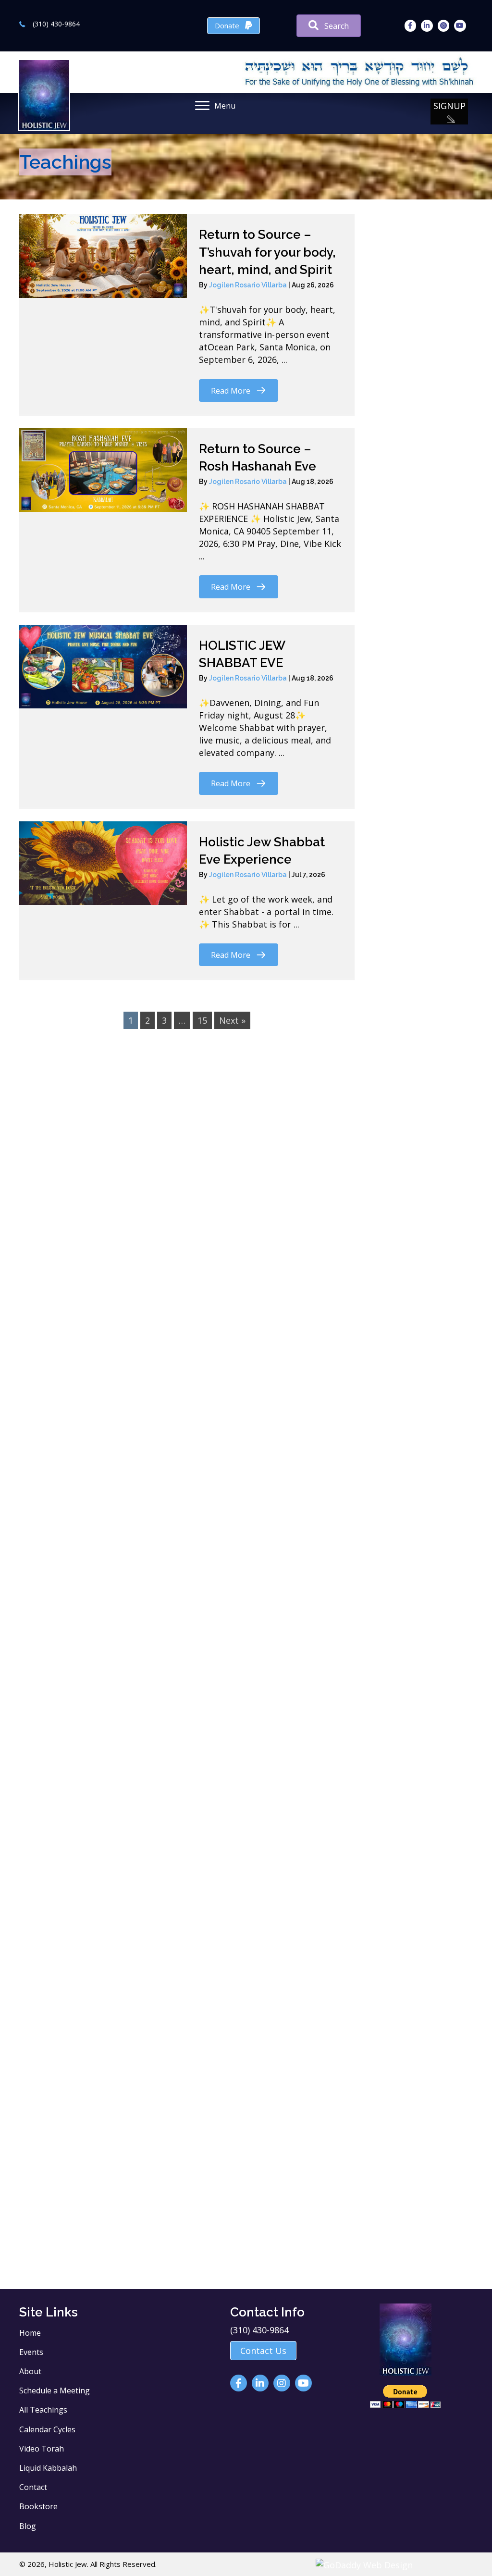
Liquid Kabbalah (48, 2468)
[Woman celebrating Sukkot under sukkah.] (352, 1632)
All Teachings (43, 2410)
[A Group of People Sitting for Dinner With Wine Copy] (352, 1225)
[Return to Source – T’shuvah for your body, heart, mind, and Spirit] (103, 256)
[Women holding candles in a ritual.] (130, 2113)
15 (202, 1020)
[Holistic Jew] (130, 1214)
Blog (28, 2526)
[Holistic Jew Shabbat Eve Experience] (103, 863)
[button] (449, 111)
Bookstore (38, 2506)
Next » (232, 1020)
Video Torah (42, 2449)
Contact (33, 2487)
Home (30, 2333)
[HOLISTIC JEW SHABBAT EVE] (103, 667)
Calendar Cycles (47, 2429)
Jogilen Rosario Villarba (249, 285)
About (30, 2371)
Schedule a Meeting (55, 2390)
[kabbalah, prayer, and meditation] (130, 1540)
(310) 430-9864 (56, 24)
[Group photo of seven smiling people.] (130, 1873)
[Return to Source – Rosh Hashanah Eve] (103, 470)
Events (31, 2352)
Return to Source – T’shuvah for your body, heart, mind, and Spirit (267, 252)
